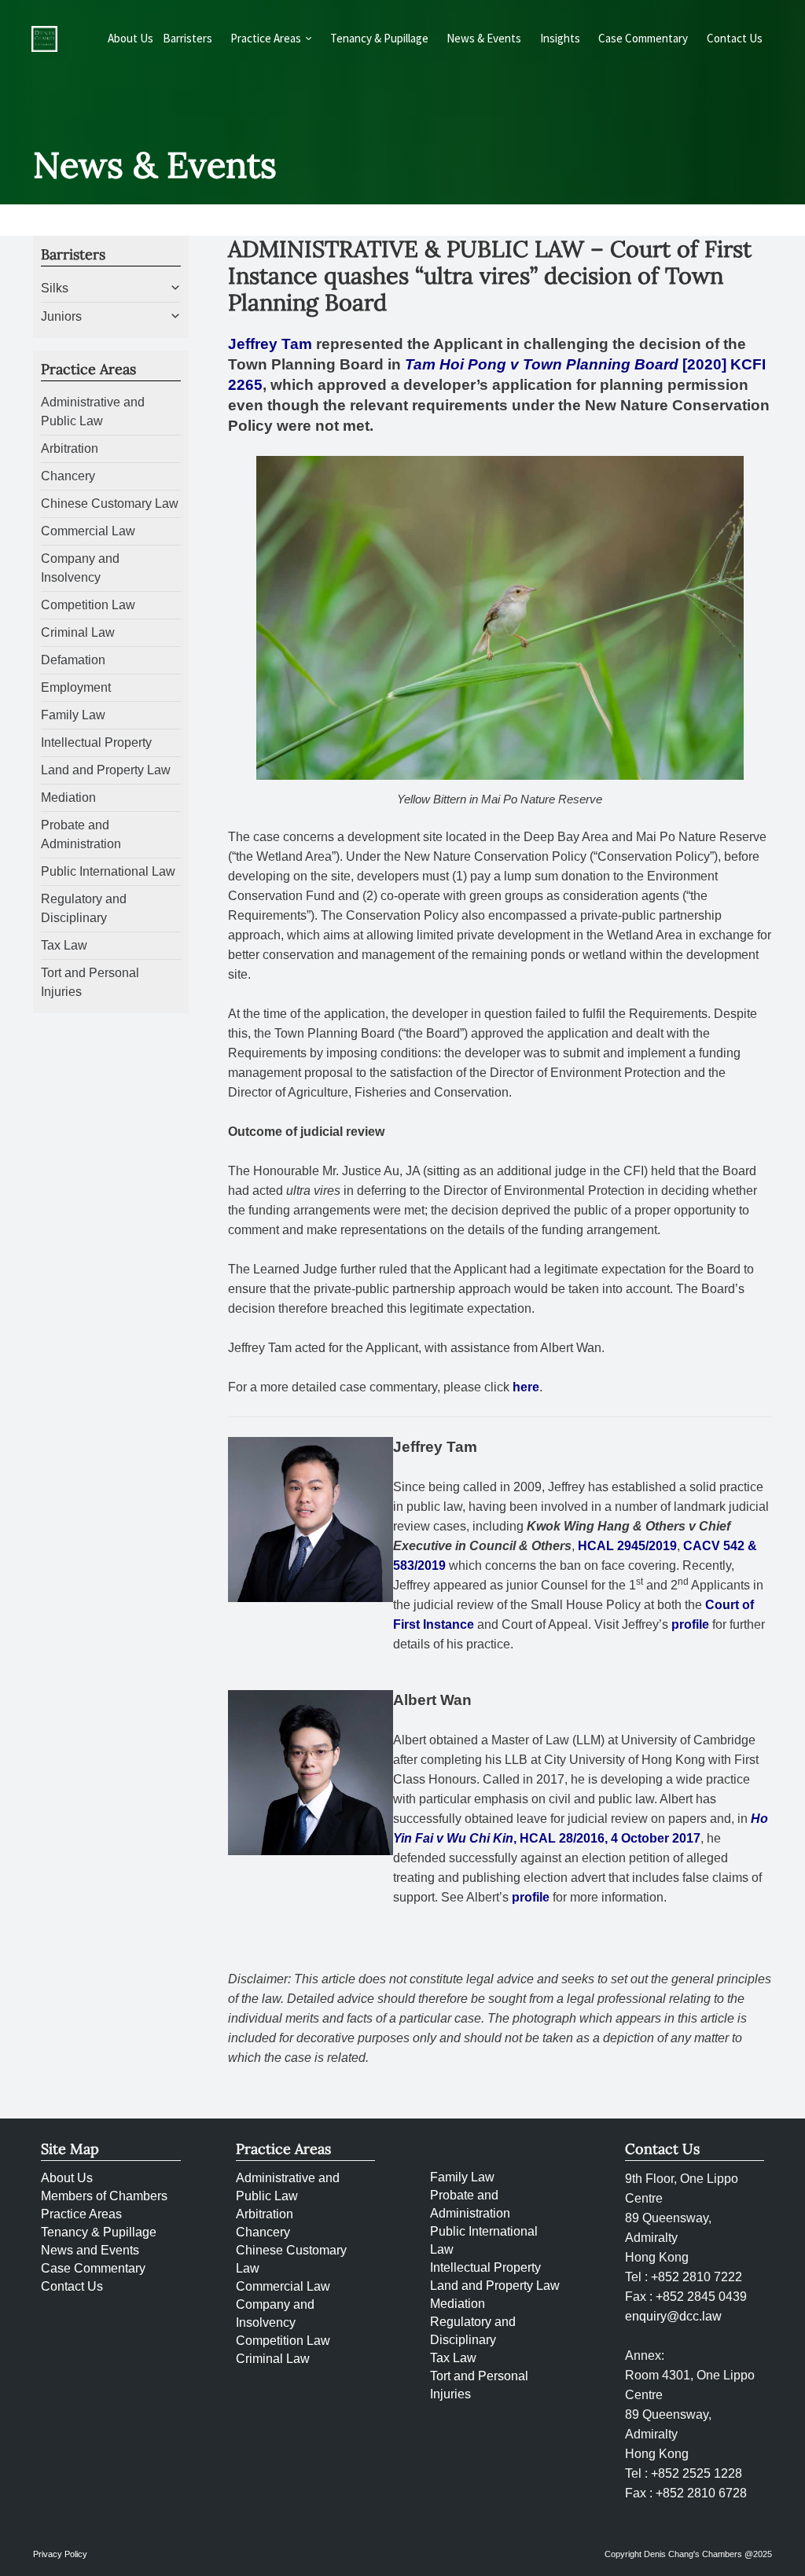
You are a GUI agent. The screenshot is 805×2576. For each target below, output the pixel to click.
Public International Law (108, 871)
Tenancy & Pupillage (379, 38)
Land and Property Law (106, 770)
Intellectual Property (96, 742)
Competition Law (88, 605)
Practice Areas (81, 2214)
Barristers (187, 38)
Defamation (73, 660)
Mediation (68, 797)
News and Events (90, 2250)
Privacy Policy (60, 2554)
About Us (130, 38)
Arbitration (70, 448)
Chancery (68, 476)
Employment (76, 687)
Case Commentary (643, 38)
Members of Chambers (104, 2196)
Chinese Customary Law (110, 503)
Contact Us (735, 38)
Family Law (73, 715)
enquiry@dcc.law (673, 2316)
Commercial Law (88, 531)
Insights (560, 38)
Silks (55, 288)
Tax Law (64, 945)
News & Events (484, 38)
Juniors (61, 316)
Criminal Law (78, 632)
